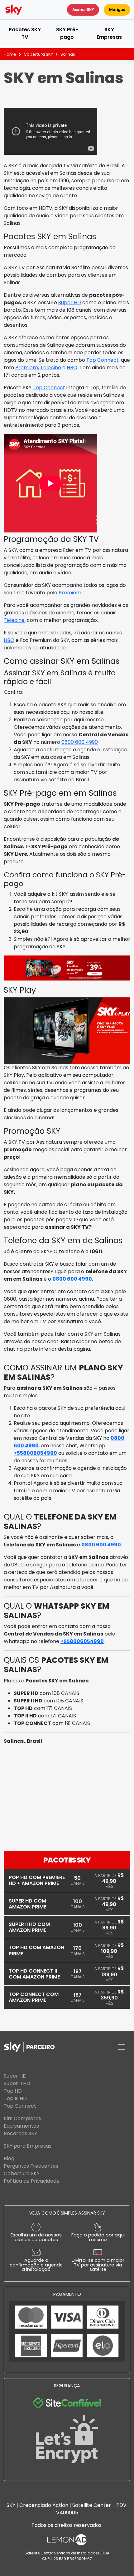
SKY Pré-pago (67, 33)
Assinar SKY (83, 10)
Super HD (70, 302)
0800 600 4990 (80, 742)
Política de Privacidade (32, 2181)
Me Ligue (117, 10)
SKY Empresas (109, 33)
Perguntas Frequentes (31, 2166)
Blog (9, 2158)
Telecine (51, 368)
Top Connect (103, 360)
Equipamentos (21, 2126)
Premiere (27, 368)
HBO (72, 368)
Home (10, 54)
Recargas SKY (20, 2133)
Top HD (13, 2091)
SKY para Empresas (28, 2146)
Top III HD (15, 2098)
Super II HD (17, 2083)
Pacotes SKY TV (25, 33)
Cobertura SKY (38, 54)
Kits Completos (22, 2118)
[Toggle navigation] (122, 2047)
